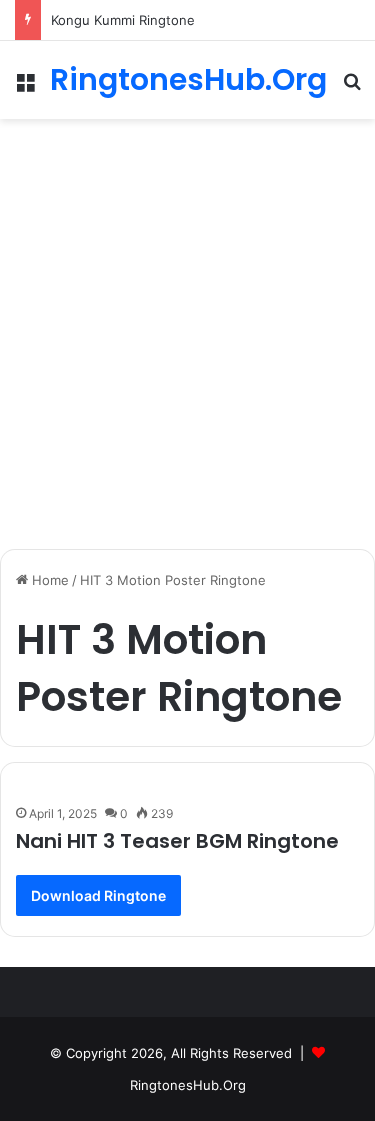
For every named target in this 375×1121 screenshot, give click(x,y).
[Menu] (25, 87)
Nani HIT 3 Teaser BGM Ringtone (177, 841)
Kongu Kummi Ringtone (123, 20)
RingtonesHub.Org (188, 1085)
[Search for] (352, 87)
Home (48, 580)
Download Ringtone (98, 895)
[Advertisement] (187, 326)
